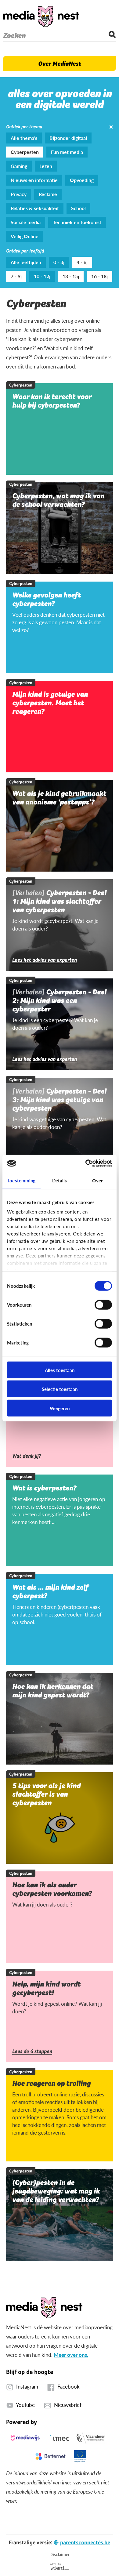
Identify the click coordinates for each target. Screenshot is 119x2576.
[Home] (41, 16)
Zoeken (14, 35)
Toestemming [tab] (21, 1180)
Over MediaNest (60, 63)
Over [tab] (97, 1180)
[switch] (103, 1304)
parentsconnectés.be (85, 2542)
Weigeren (60, 1408)
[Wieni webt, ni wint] (60, 2567)
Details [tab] (60, 1180)
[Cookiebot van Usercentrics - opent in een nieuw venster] (86, 1163)
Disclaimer (60, 2554)
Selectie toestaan (60, 1389)
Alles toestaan (60, 1370)
